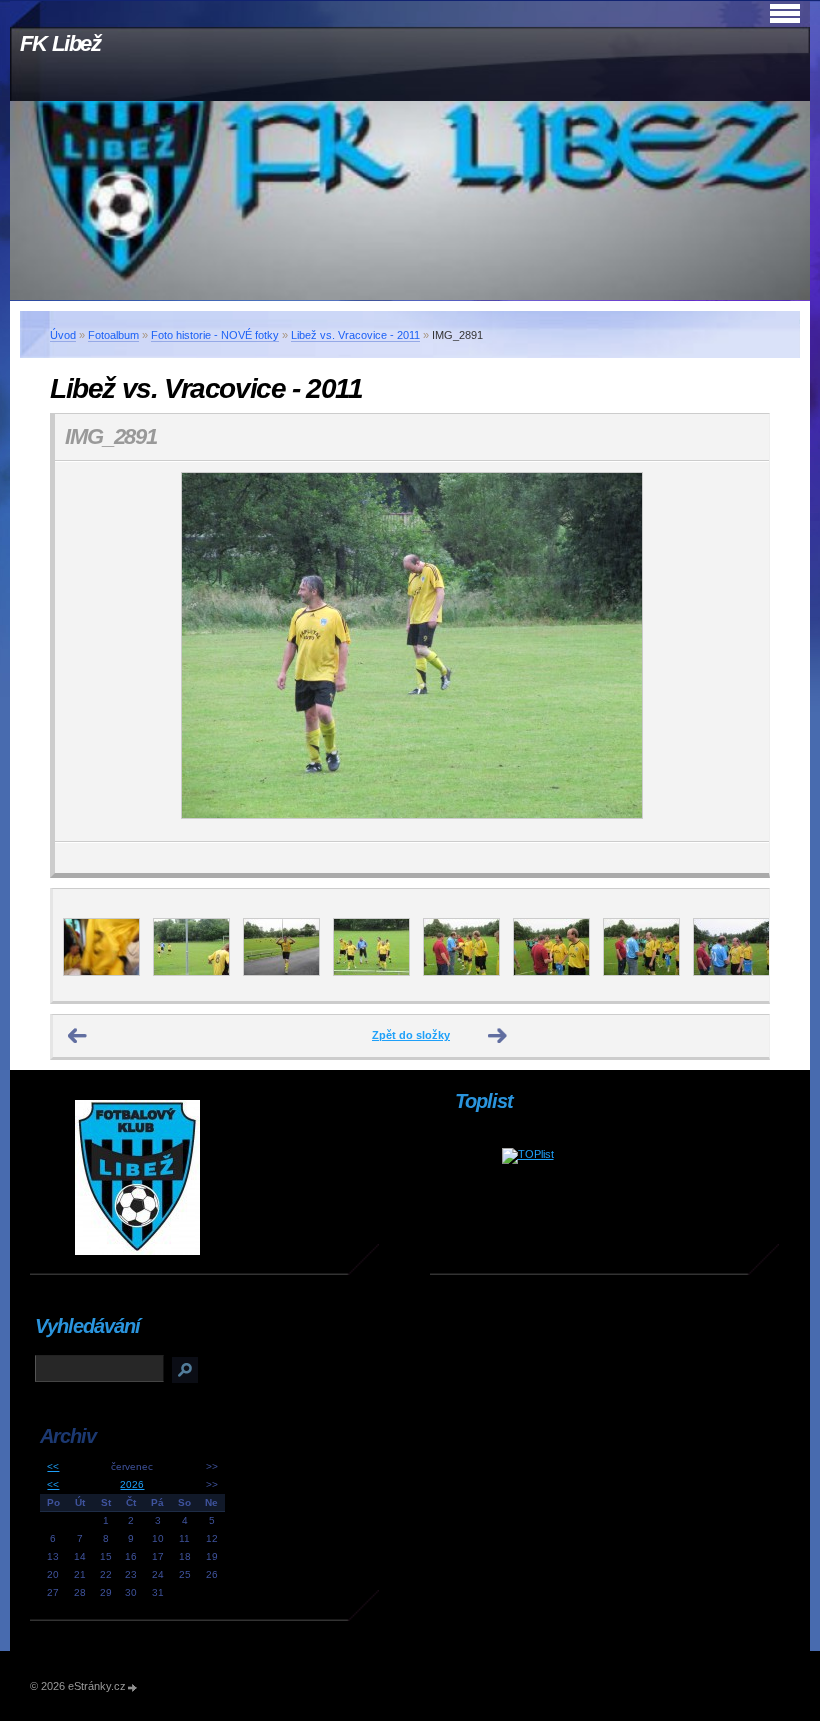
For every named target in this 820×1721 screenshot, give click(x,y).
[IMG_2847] (191, 972)
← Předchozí (78, 1036)
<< (53, 1466)
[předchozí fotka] (87, 651)
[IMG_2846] (101, 972)
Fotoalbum (113, 335)
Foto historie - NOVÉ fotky (215, 335)
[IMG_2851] (551, 972)
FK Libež (60, 43)
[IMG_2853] (731, 972)
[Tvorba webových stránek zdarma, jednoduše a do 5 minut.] (133, 1687)
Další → (498, 1036)
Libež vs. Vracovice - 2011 (355, 335)
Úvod (63, 335)
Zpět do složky (411, 1035)
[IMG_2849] (371, 972)
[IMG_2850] (461, 972)
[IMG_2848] (281, 972)
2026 (132, 1484)
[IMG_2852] (641, 972)
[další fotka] (736, 651)
